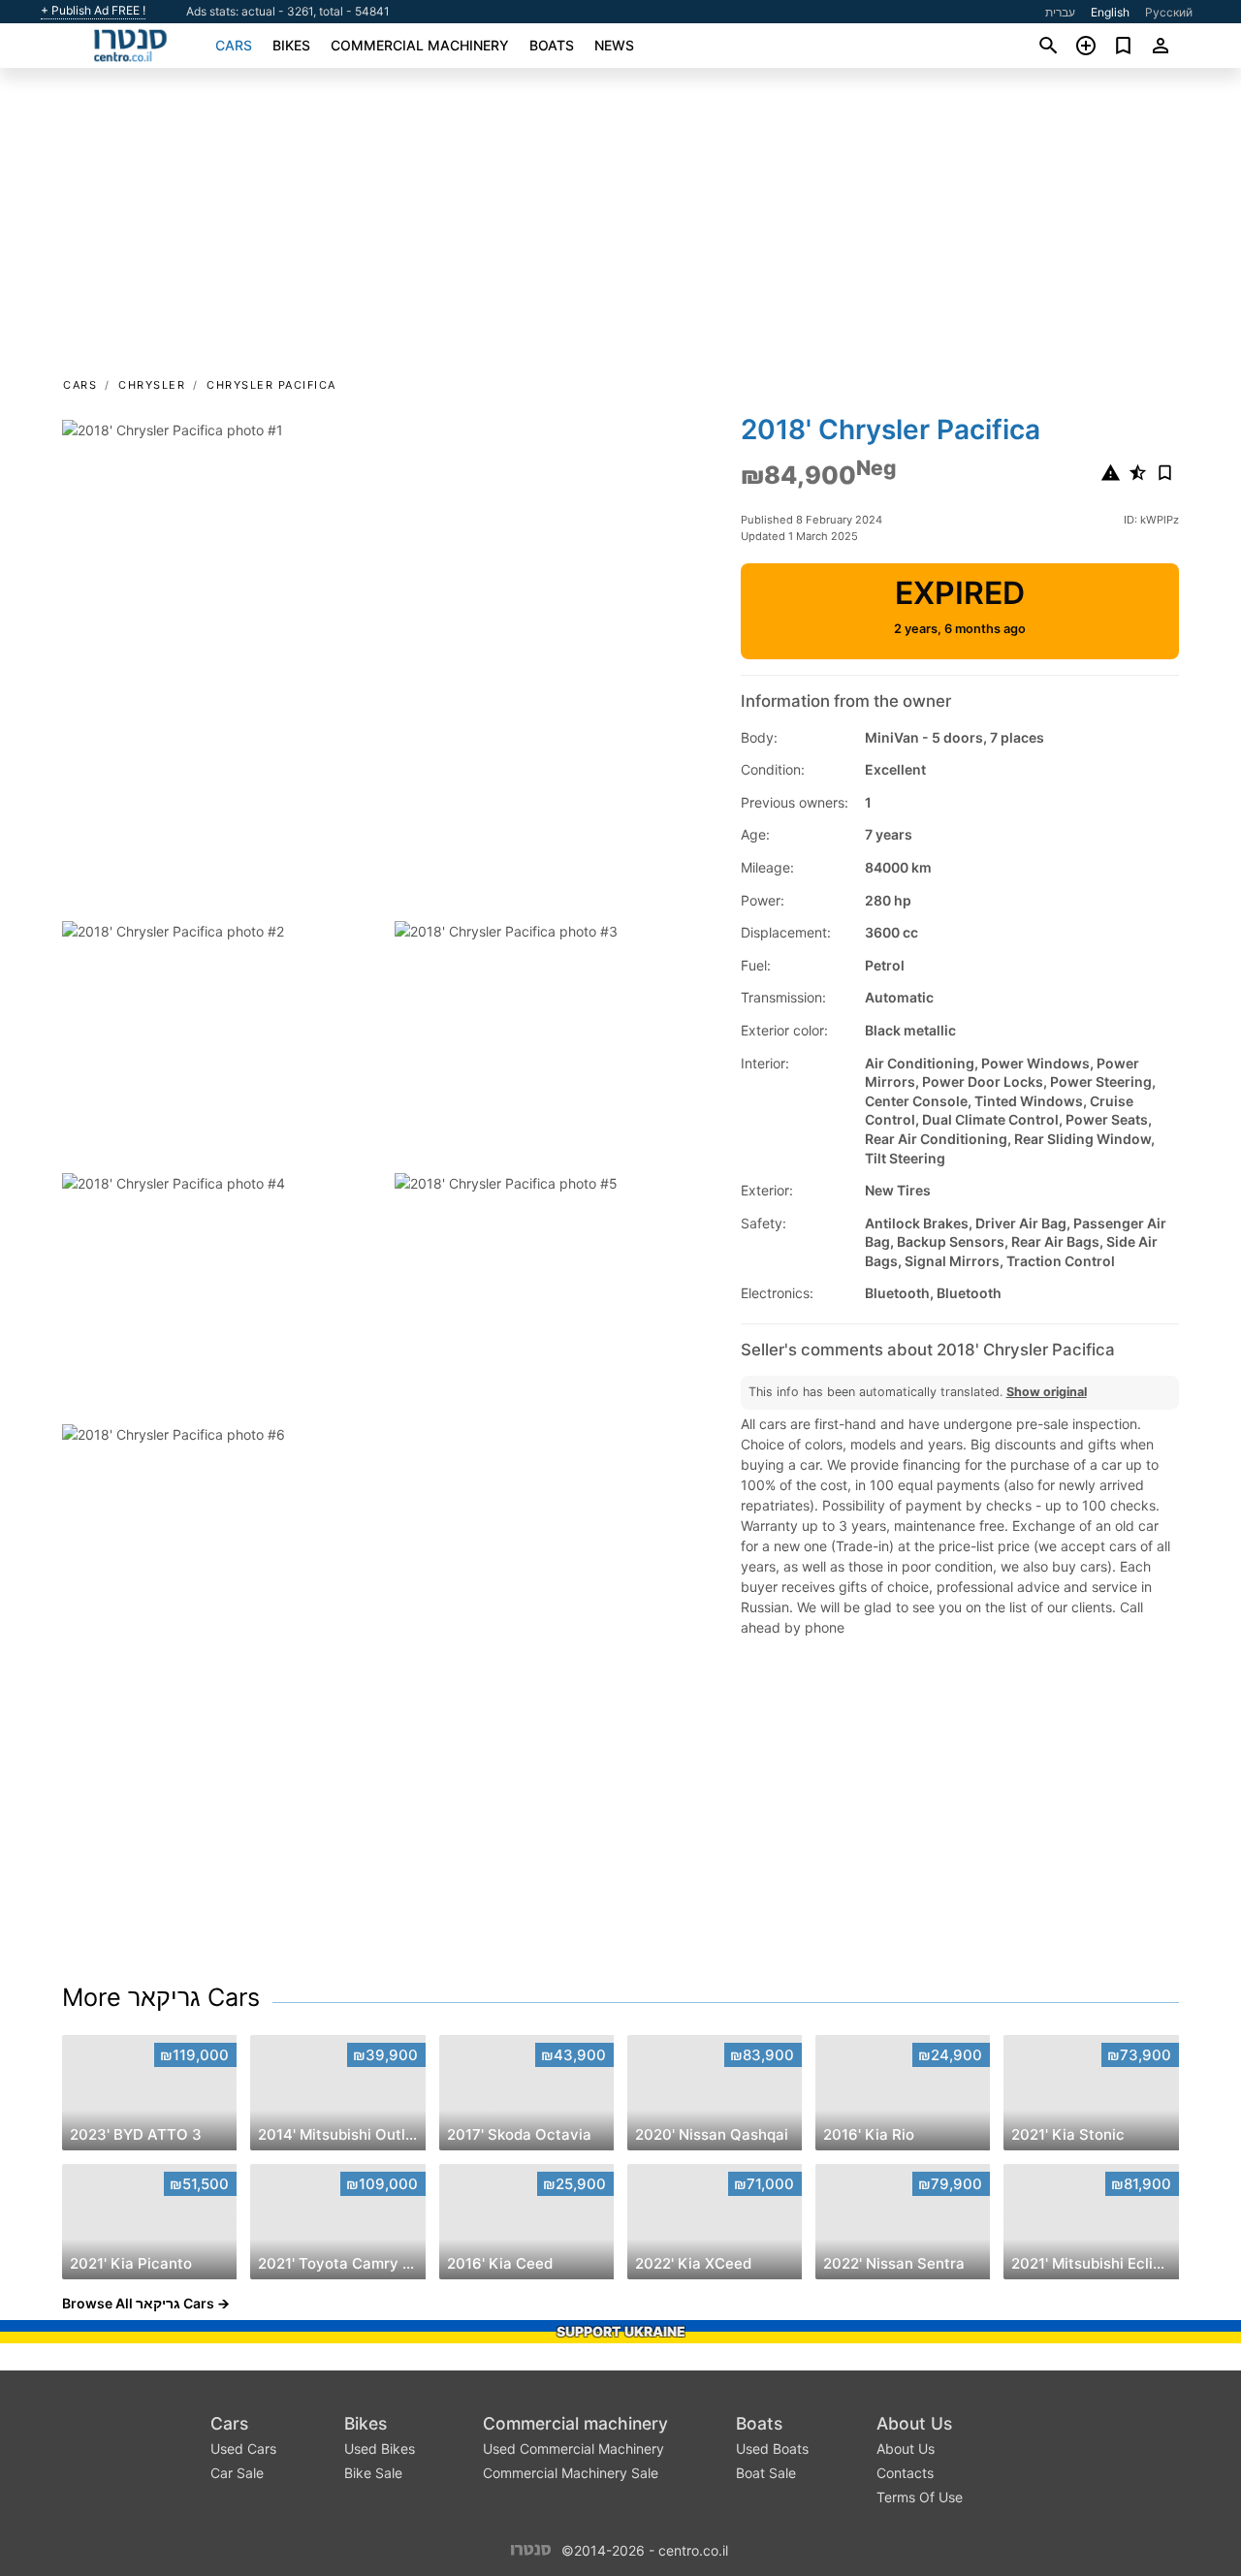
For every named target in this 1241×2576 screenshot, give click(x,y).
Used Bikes (380, 2449)
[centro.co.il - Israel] (531, 2548)
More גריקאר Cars (161, 1997)
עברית (1060, 12)
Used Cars (243, 2449)
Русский (1169, 12)
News (614, 45)
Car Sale (237, 2473)
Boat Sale (766, 2473)
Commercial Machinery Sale (571, 2473)
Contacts (905, 2473)
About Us (914, 2423)
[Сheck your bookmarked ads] (1123, 46)
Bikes (291, 45)
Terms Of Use (920, 2497)
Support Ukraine (621, 2331)
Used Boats (772, 2449)
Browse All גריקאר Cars (138, 2303)
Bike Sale (373, 2473)
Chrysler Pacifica (271, 385)
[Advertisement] (620, 229)
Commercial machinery (420, 45)
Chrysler (152, 385)
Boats (552, 45)
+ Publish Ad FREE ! (93, 11)
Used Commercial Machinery (573, 2449)
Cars (234, 45)
